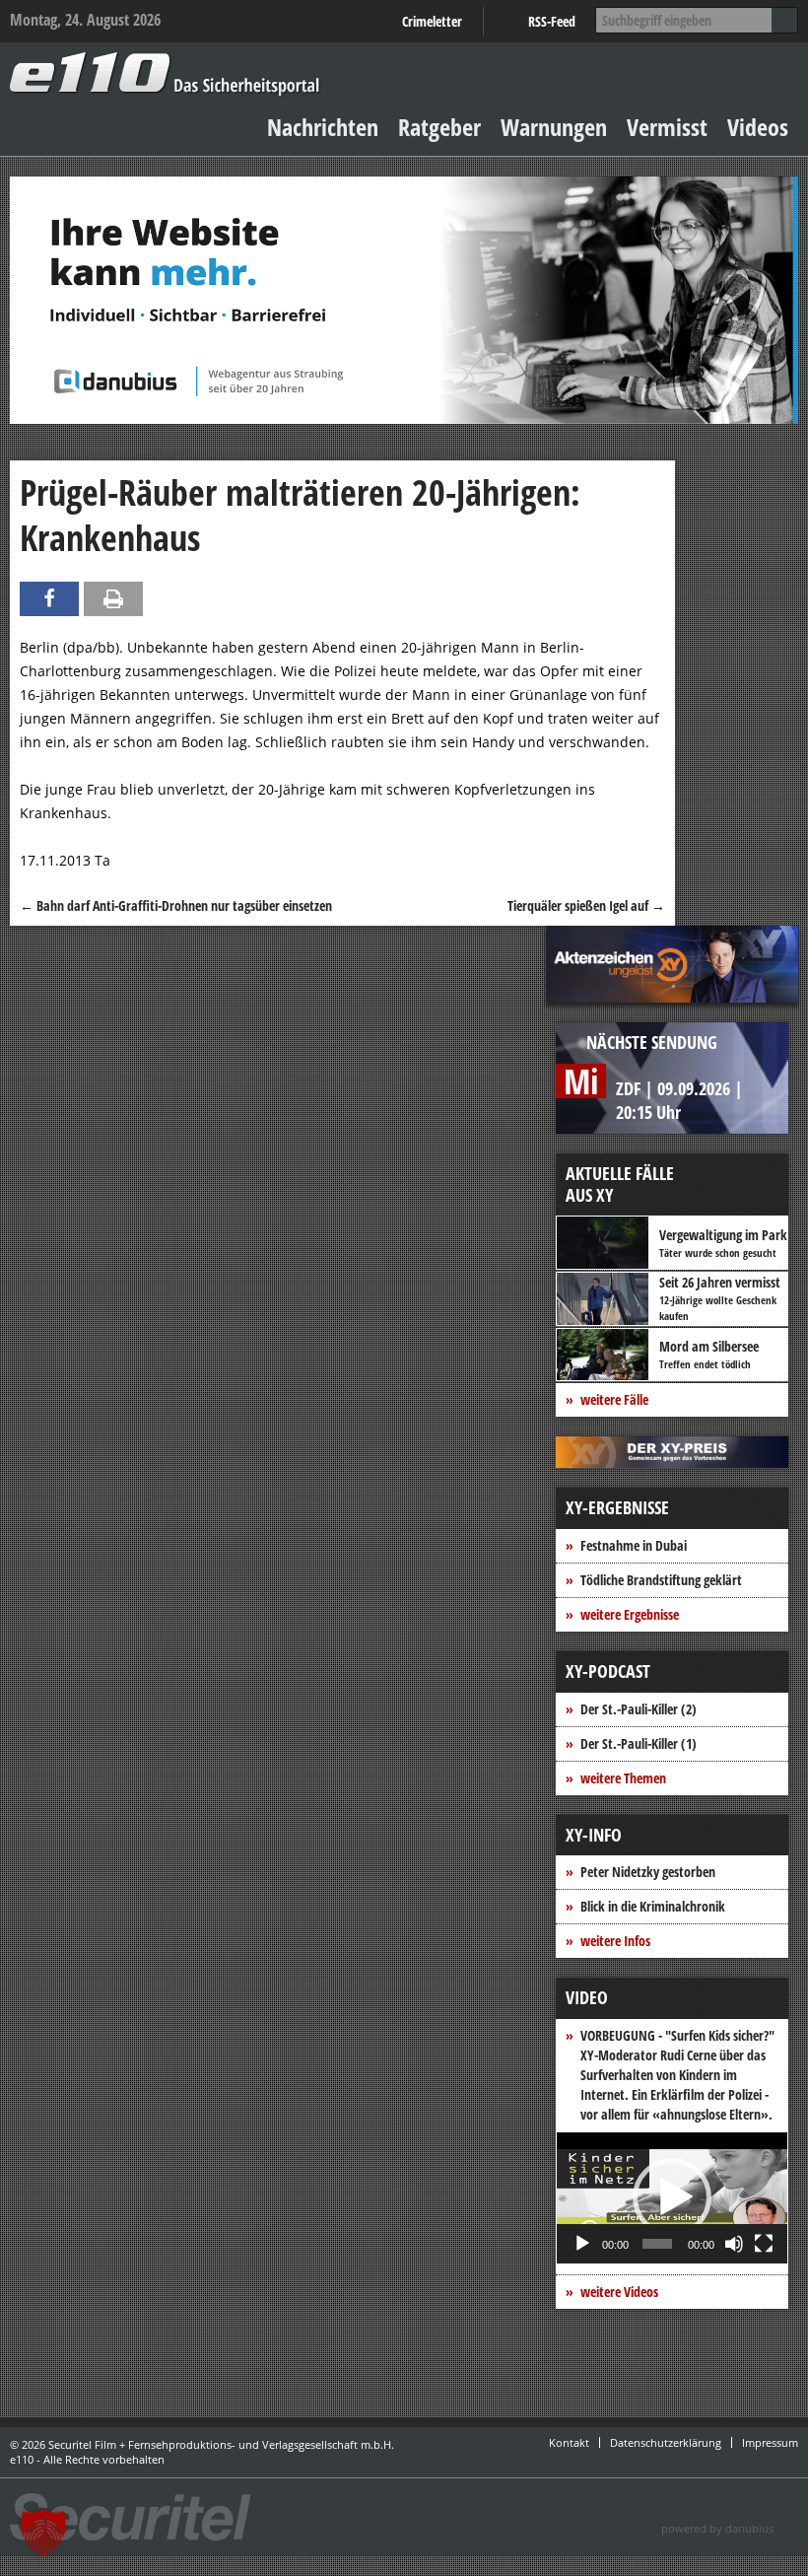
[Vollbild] (764, 2244)
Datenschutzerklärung (666, 2442)
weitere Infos (615, 1941)
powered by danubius (717, 2528)
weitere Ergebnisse (630, 1614)
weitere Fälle (614, 1399)
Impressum (770, 2442)
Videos (758, 127)
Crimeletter (432, 21)
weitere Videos (619, 2292)
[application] (672, 2198)
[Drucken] (113, 599)
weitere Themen (623, 1778)
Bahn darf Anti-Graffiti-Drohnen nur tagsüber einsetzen (176, 905)
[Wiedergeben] (582, 2244)
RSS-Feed (552, 21)
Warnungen (554, 127)
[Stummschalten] (734, 2244)
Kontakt (569, 2442)
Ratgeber (439, 127)
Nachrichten (323, 127)
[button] (672, 2197)
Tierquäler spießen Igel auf (586, 905)
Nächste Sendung (652, 1042)
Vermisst (667, 127)
